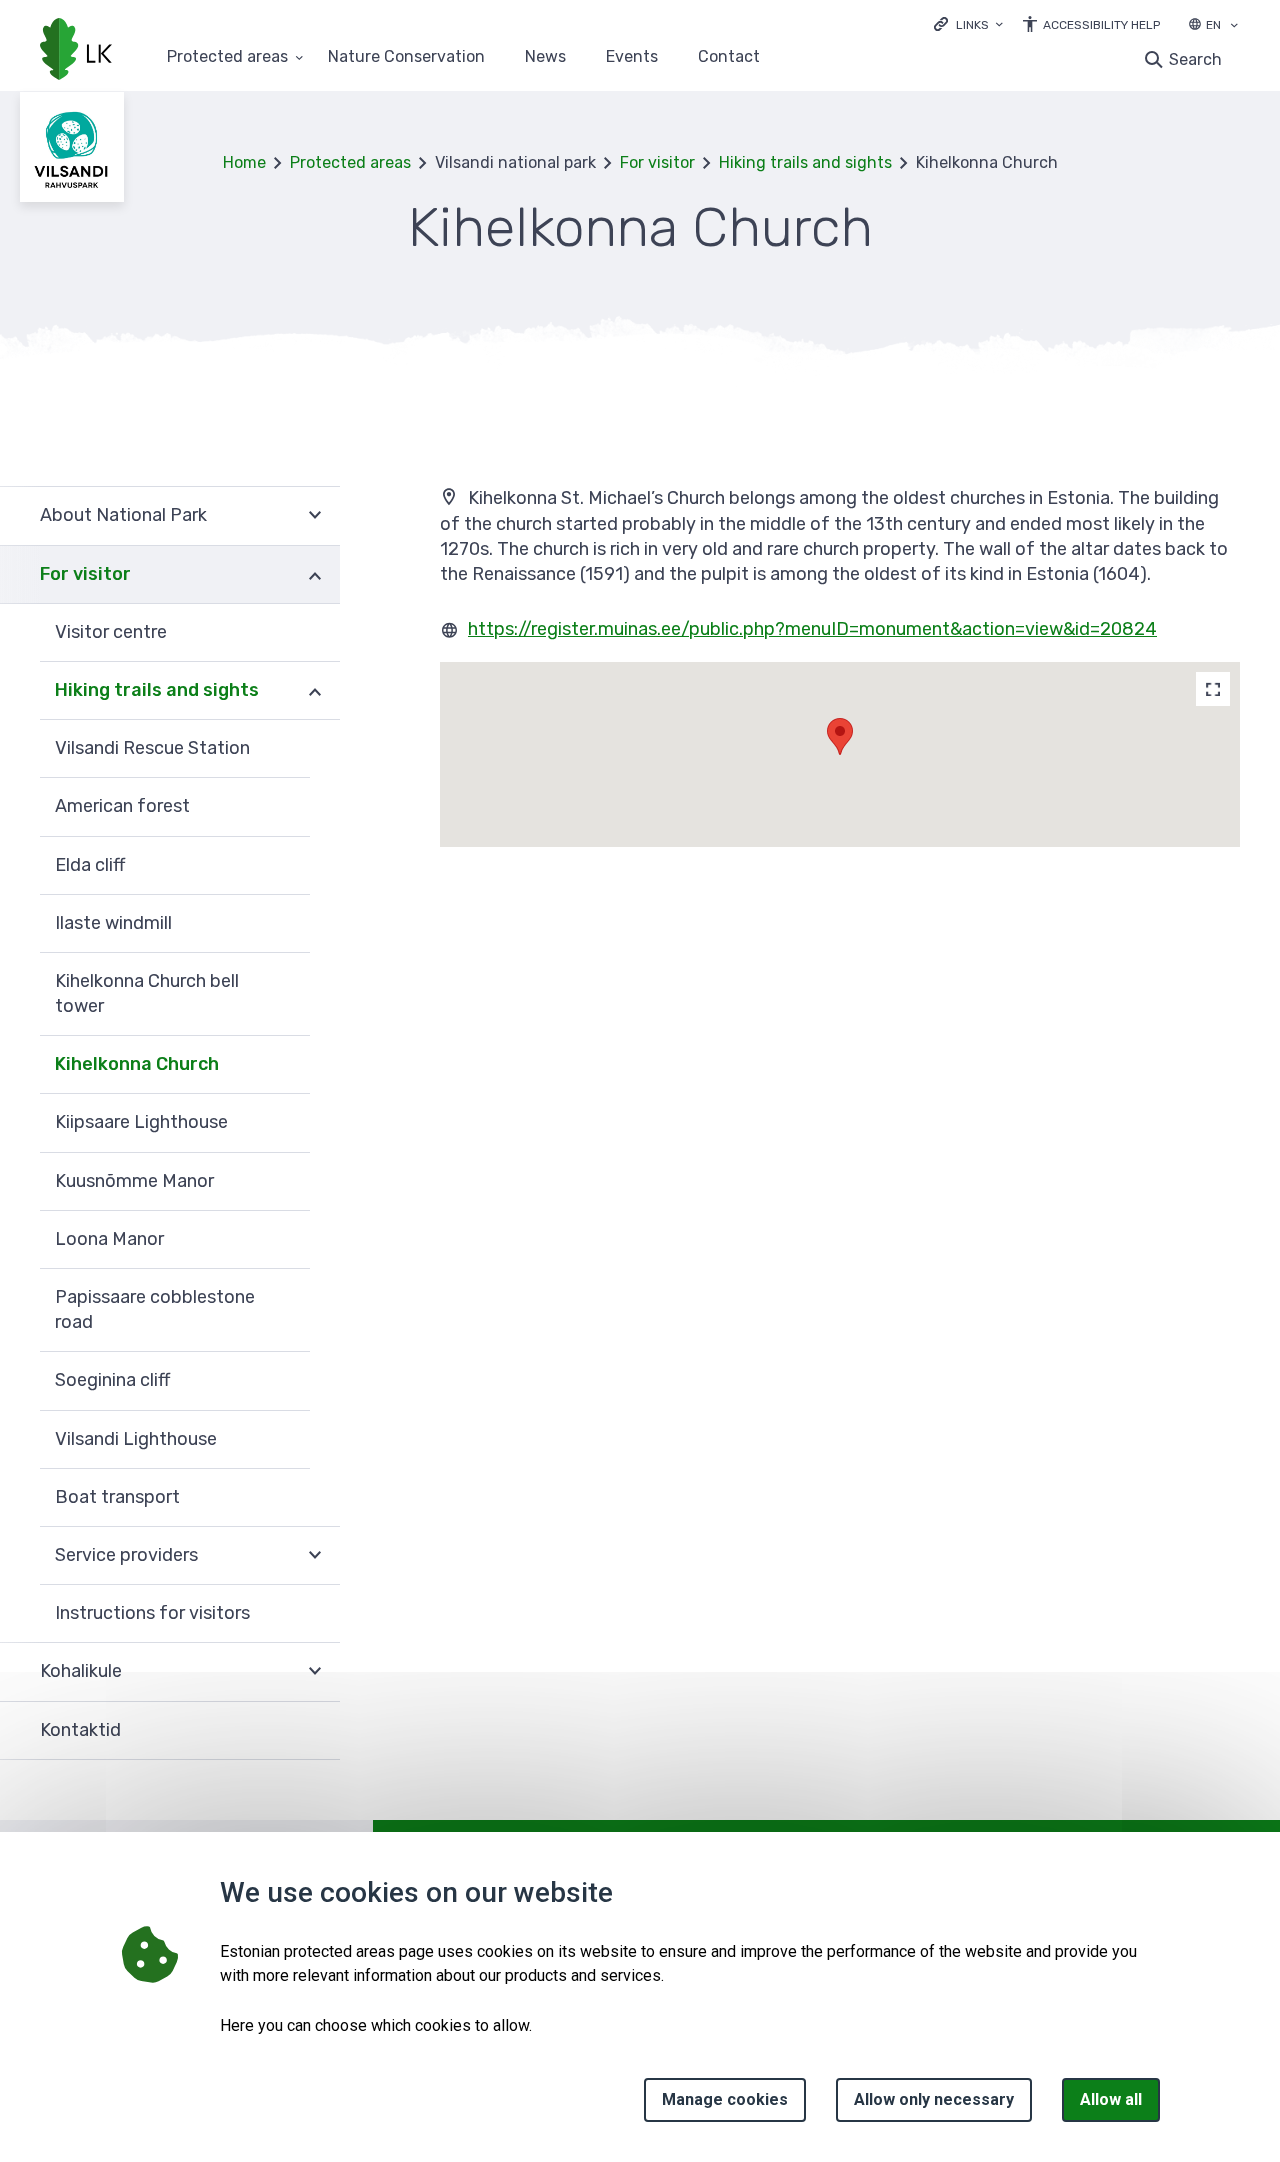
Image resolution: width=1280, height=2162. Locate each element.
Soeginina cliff (112, 1380)
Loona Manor (109, 1239)
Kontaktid (80, 1730)
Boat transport (117, 1497)
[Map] (1213, 689)
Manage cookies (725, 2099)
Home (244, 162)
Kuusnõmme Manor (134, 1181)
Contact (729, 57)
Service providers (126, 1555)
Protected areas (227, 57)
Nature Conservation (406, 57)
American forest (122, 806)
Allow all (1111, 2099)
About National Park (123, 515)
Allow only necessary (934, 2099)
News (545, 57)
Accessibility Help (1101, 25)
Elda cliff (90, 865)
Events (632, 57)
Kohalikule (81, 1671)
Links (972, 25)
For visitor (657, 162)
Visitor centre (111, 632)
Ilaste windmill (113, 923)
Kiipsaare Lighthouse (141, 1122)
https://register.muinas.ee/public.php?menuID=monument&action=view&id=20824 (812, 629)
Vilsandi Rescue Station (152, 748)
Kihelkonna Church (137, 1064)
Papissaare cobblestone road (155, 1309)
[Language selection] (1234, 27)
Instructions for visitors (152, 1613)
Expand (315, 515)
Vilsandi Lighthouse (136, 1439)
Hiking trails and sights (805, 162)
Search (1195, 59)
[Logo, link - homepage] (76, 51)
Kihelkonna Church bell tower (147, 993)
